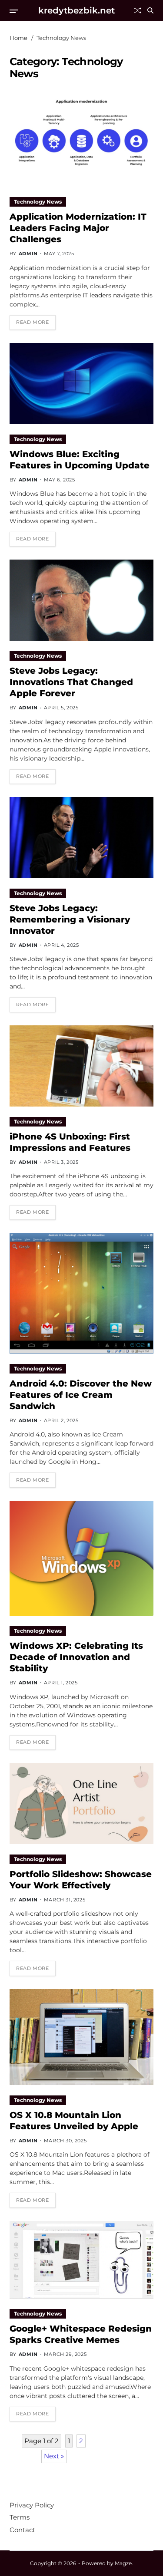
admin (28, 254)
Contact (22, 2530)
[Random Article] (138, 10)
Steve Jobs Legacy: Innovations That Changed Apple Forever (71, 682)
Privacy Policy (32, 2505)
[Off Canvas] (14, 11)
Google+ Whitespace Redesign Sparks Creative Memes (81, 2334)
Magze (123, 2563)
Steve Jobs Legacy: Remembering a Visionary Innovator (70, 919)
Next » (54, 2456)
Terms (20, 2517)
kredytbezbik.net (77, 10)
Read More (32, 322)
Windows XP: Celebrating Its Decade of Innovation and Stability (76, 1657)
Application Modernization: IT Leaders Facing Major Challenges (78, 228)
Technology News (38, 202)
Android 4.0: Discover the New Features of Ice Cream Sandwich (81, 1395)
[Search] (150, 10)
